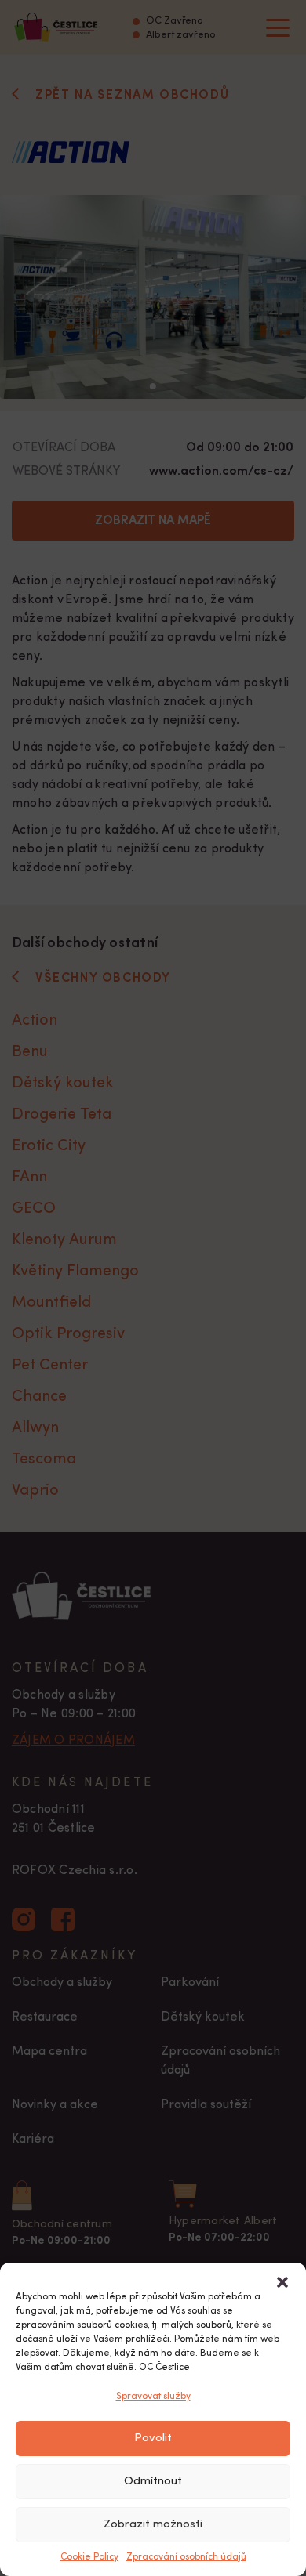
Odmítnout (153, 2482)
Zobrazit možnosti (153, 2525)
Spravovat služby (153, 2397)
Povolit (153, 2439)
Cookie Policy (89, 2557)
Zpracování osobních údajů (186, 2557)
